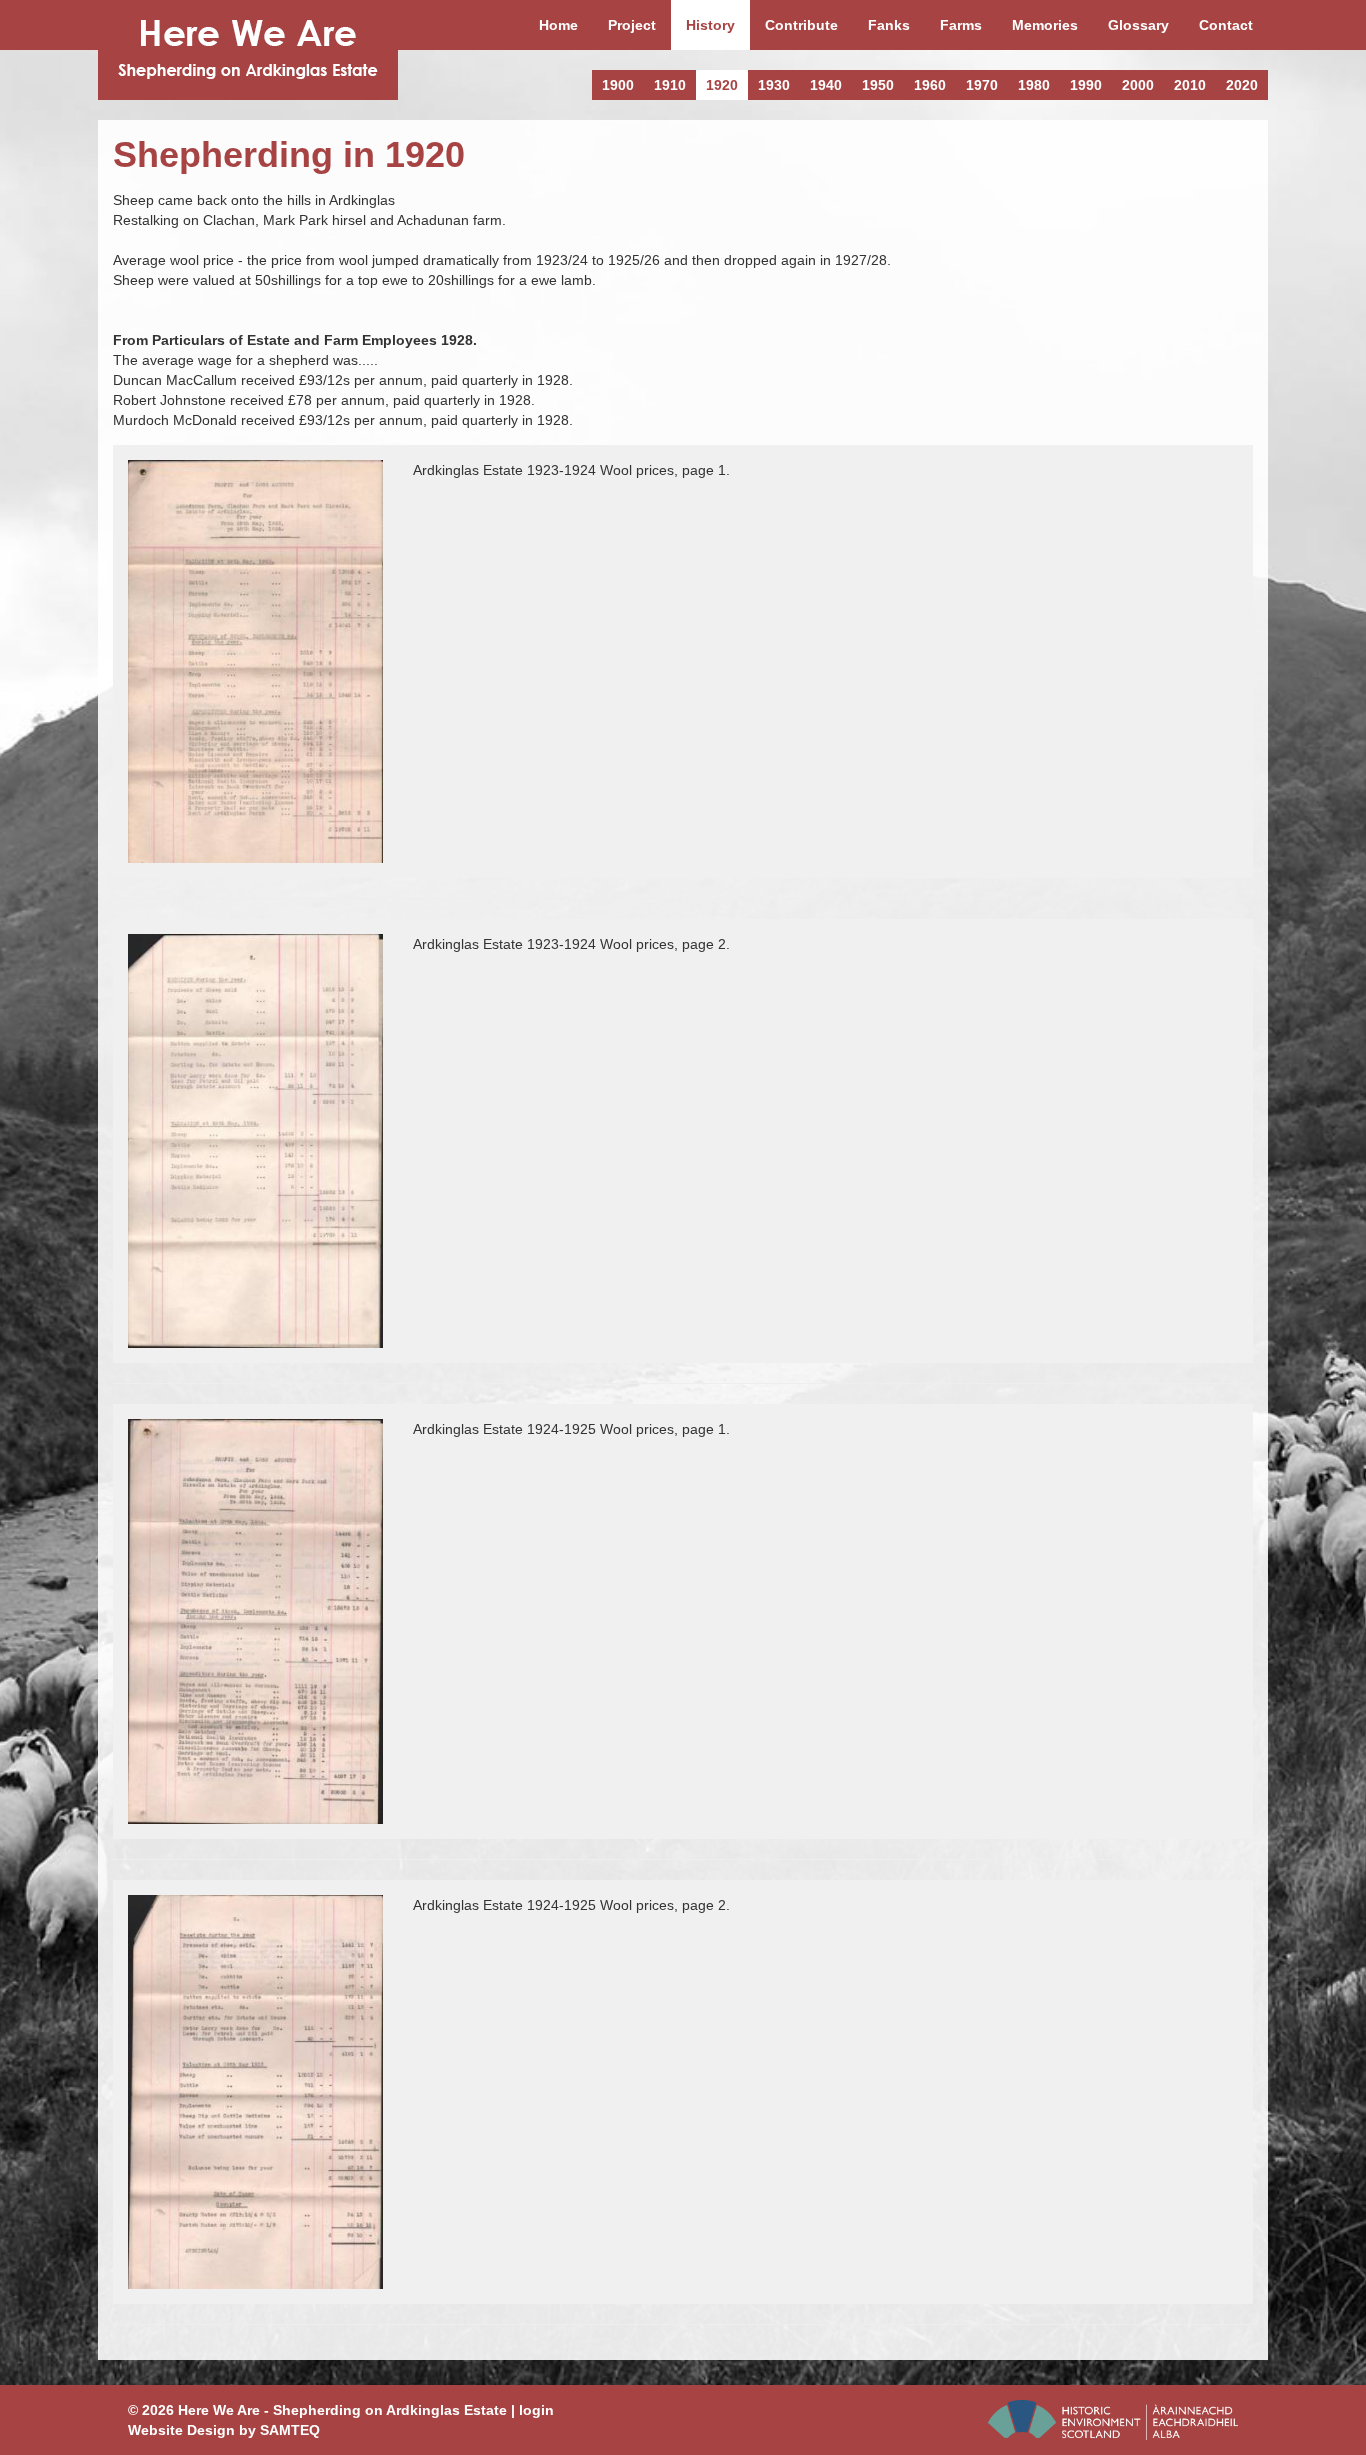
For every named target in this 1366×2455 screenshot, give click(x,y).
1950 (878, 85)
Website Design (181, 2430)
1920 (722, 85)
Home (558, 25)
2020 (1242, 85)
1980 (1034, 85)
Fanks (889, 25)
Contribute (801, 25)
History (710, 25)
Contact (1226, 25)
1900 (618, 85)
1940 (826, 85)
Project (632, 25)
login (536, 2410)
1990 (1086, 85)
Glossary (1138, 25)
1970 (982, 85)
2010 (1190, 85)
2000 (1138, 85)
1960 (930, 85)
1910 (670, 85)
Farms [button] (961, 25)
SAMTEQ (290, 2430)
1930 (774, 85)
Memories (1045, 25)
